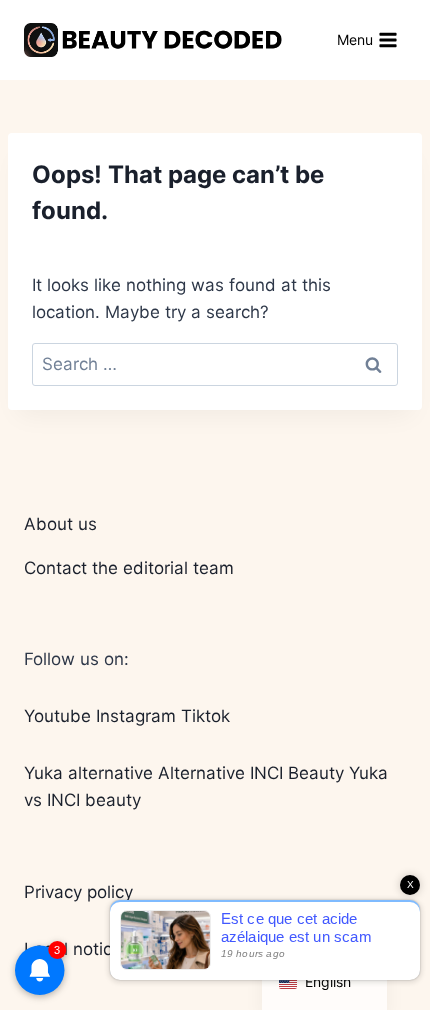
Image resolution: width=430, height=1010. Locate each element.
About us (60, 524)
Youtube (57, 716)
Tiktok (205, 716)
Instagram (136, 716)
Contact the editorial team (129, 568)
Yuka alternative (88, 773)
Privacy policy (78, 892)
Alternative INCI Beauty (251, 773)
